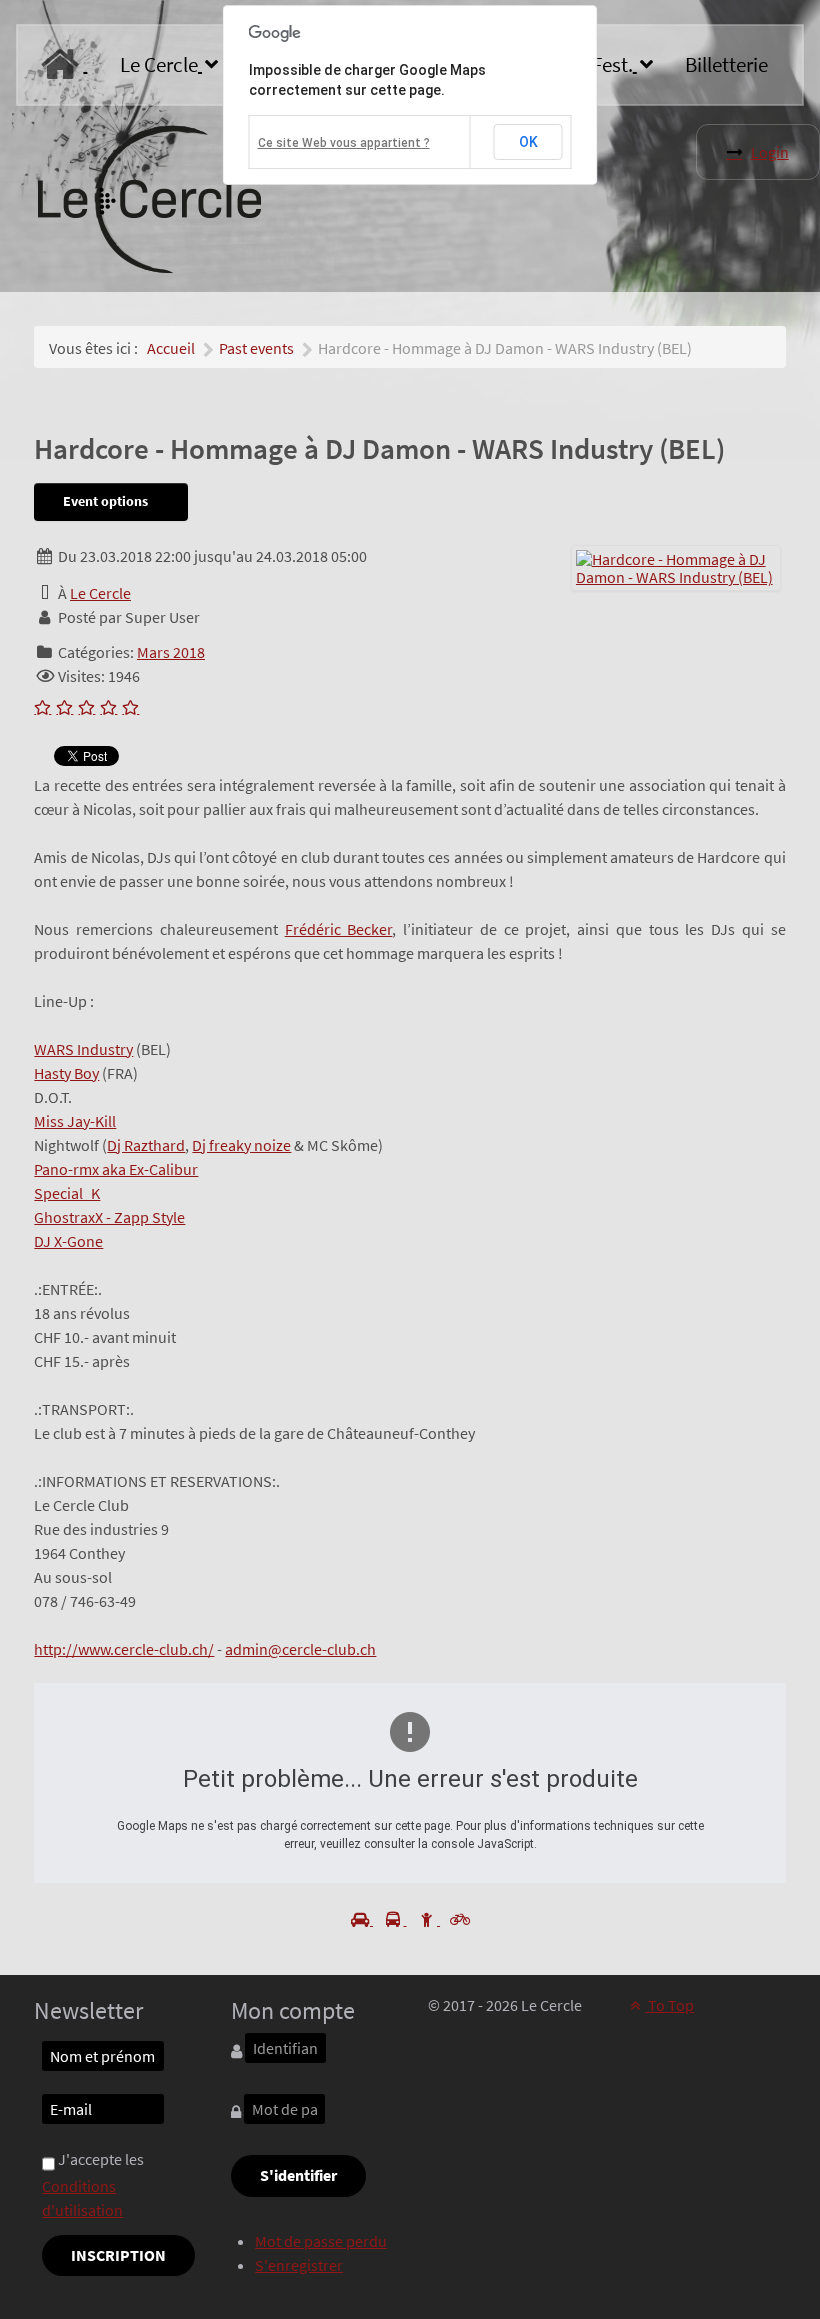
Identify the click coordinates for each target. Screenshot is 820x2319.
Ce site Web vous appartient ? (344, 143)
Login (770, 152)
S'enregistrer (299, 2265)
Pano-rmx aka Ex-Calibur (116, 1169)
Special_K (67, 1193)
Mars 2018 (171, 652)
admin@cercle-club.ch (300, 1649)
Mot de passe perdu (321, 2241)
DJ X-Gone (68, 1241)
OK (528, 142)
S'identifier (298, 2175)
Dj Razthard (146, 1145)
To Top (669, 2005)
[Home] (64, 65)
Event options (107, 501)
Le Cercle (100, 593)
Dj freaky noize (241, 1145)
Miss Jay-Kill (75, 1121)
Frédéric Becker (339, 929)
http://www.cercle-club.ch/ (124, 1649)
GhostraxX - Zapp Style (109, 1217)
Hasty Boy (66, 1073)
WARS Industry (83, 1049)
